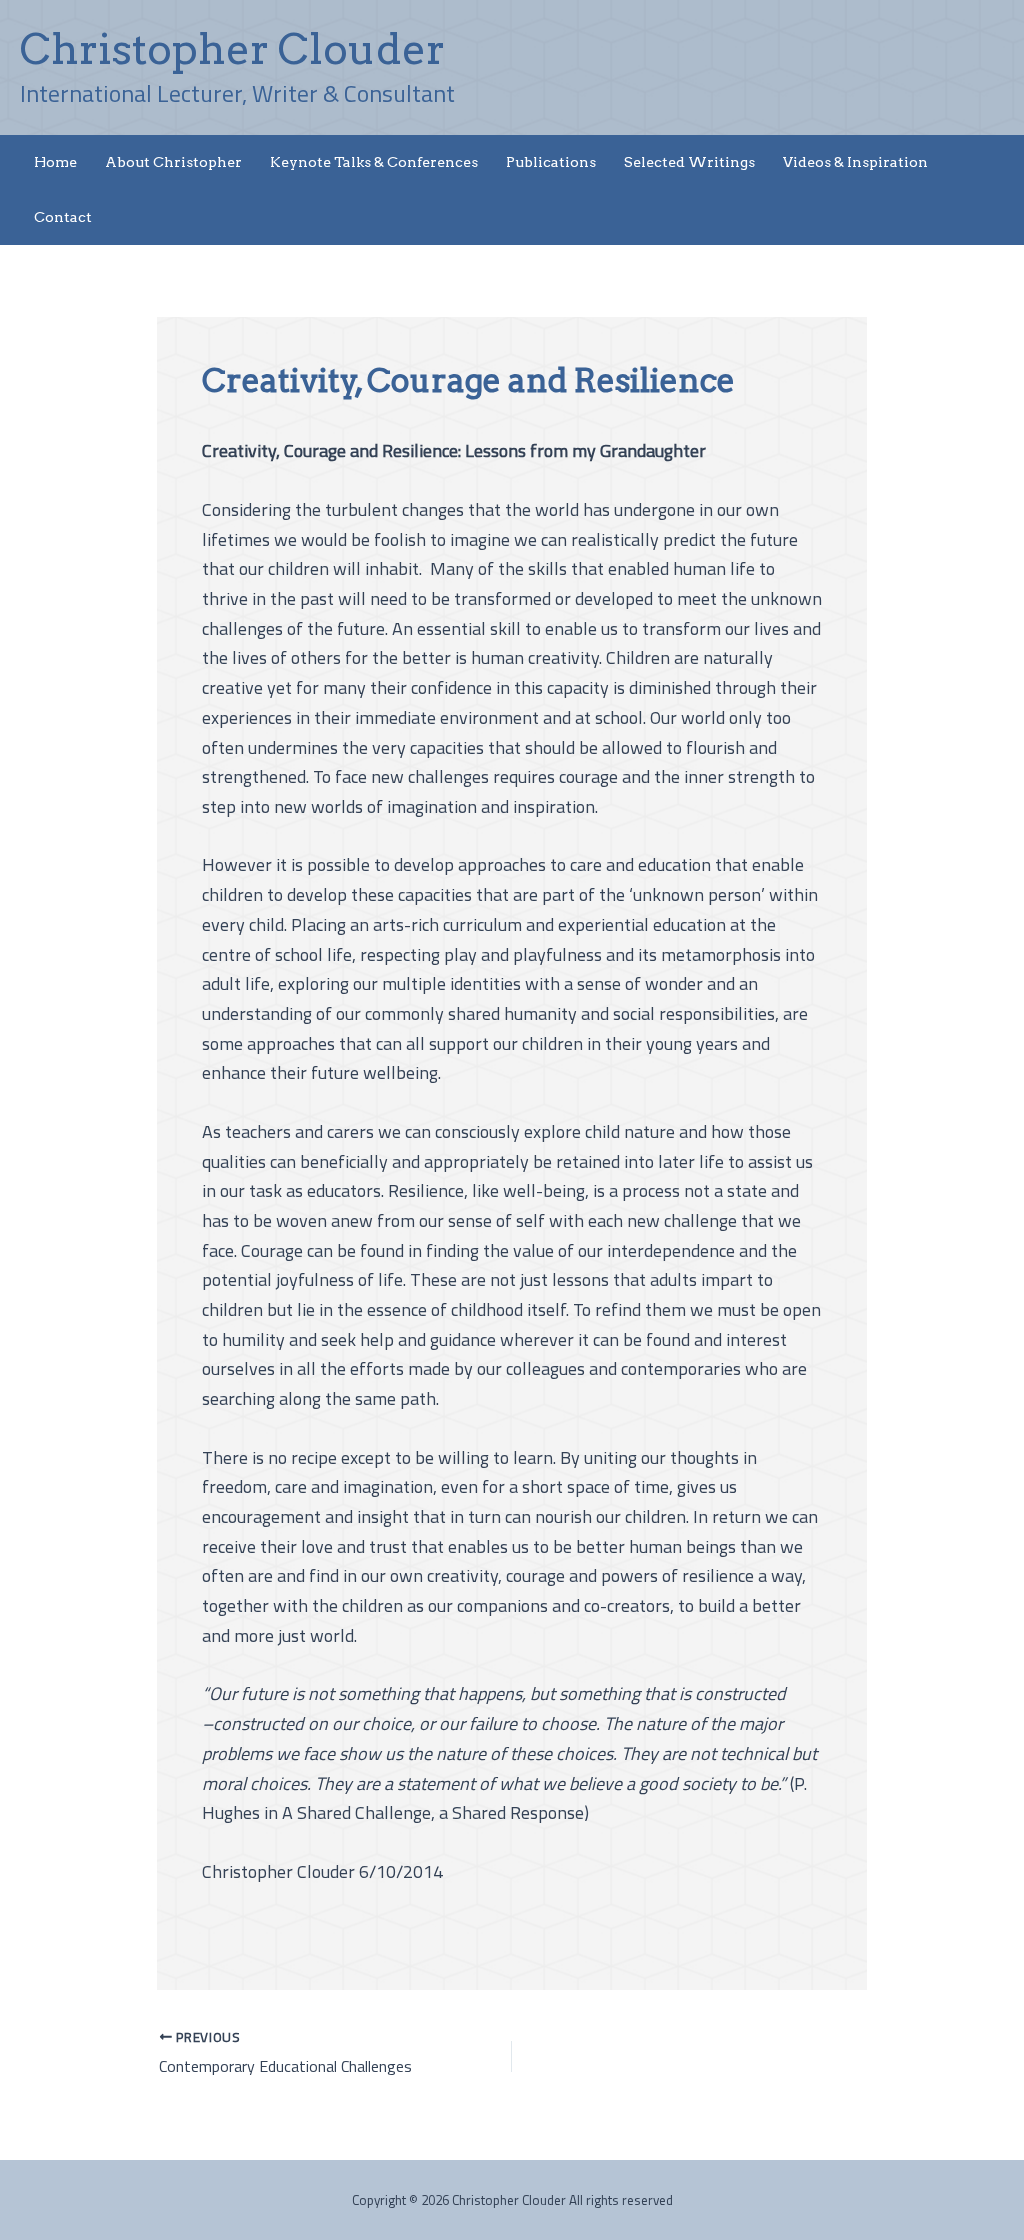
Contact (63, 217)
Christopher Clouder (232, 49)
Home (55, 162)
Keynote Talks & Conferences (374, 162)
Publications (551, 162)
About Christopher (173, 162)
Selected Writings (689, 162)
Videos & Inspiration (855, 162)
